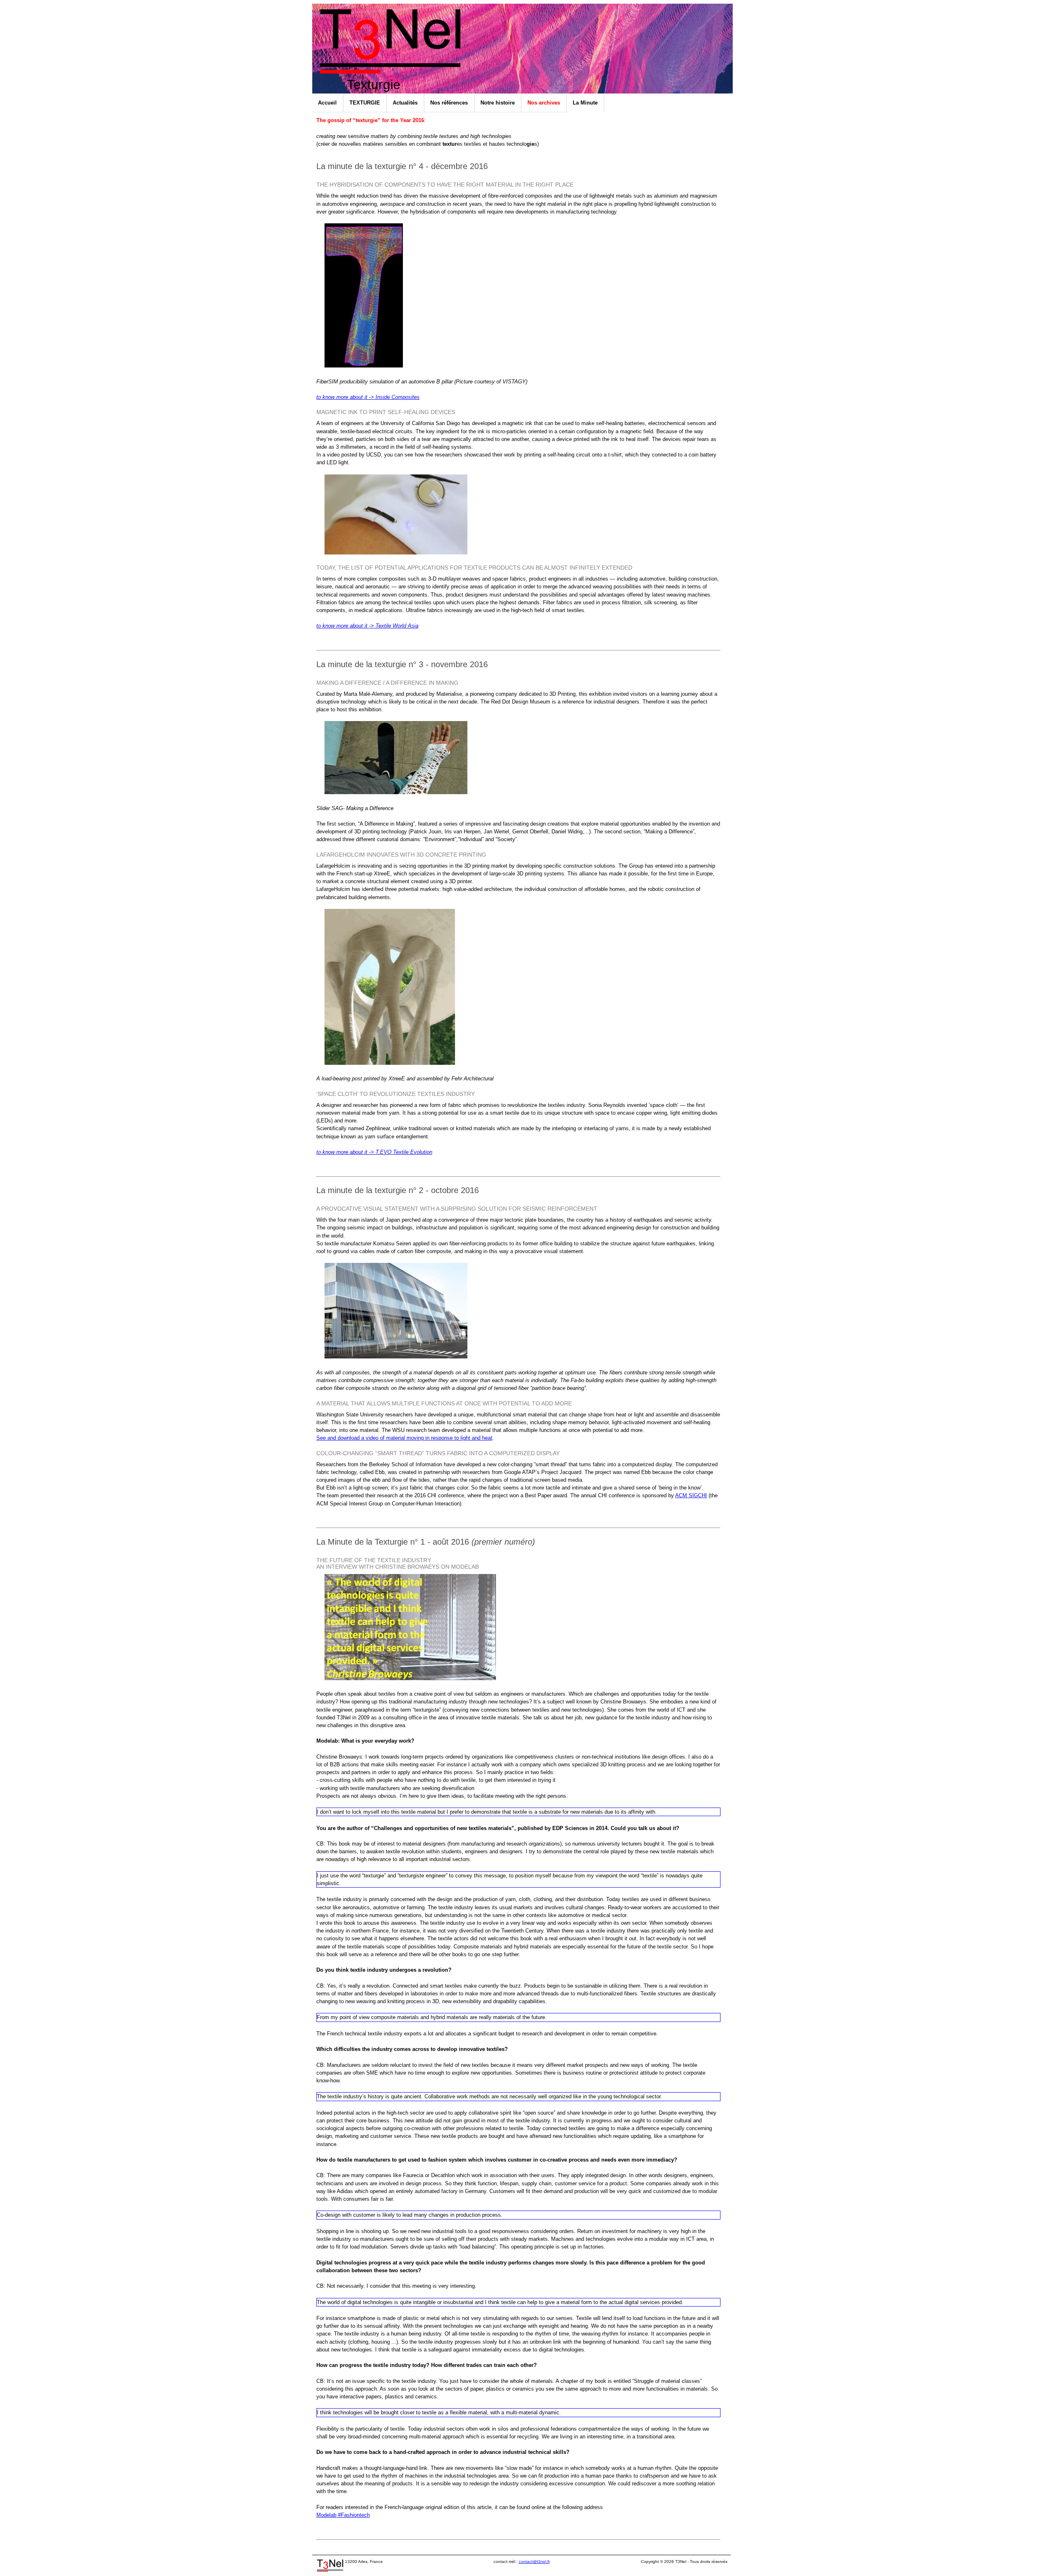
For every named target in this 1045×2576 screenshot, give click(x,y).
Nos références (449, 103)
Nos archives (544, 103)
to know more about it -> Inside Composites (368, 397)
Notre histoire (498, 103)
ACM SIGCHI (691, 1495)
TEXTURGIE (365, 103)
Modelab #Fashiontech (343, 2515)
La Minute (585, 103)
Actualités (405, 103)
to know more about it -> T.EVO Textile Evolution (374, 1152)
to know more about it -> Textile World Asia (367, 626)
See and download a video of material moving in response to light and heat (404, 1438)
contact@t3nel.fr (534, 2562)
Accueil (327, 103)
